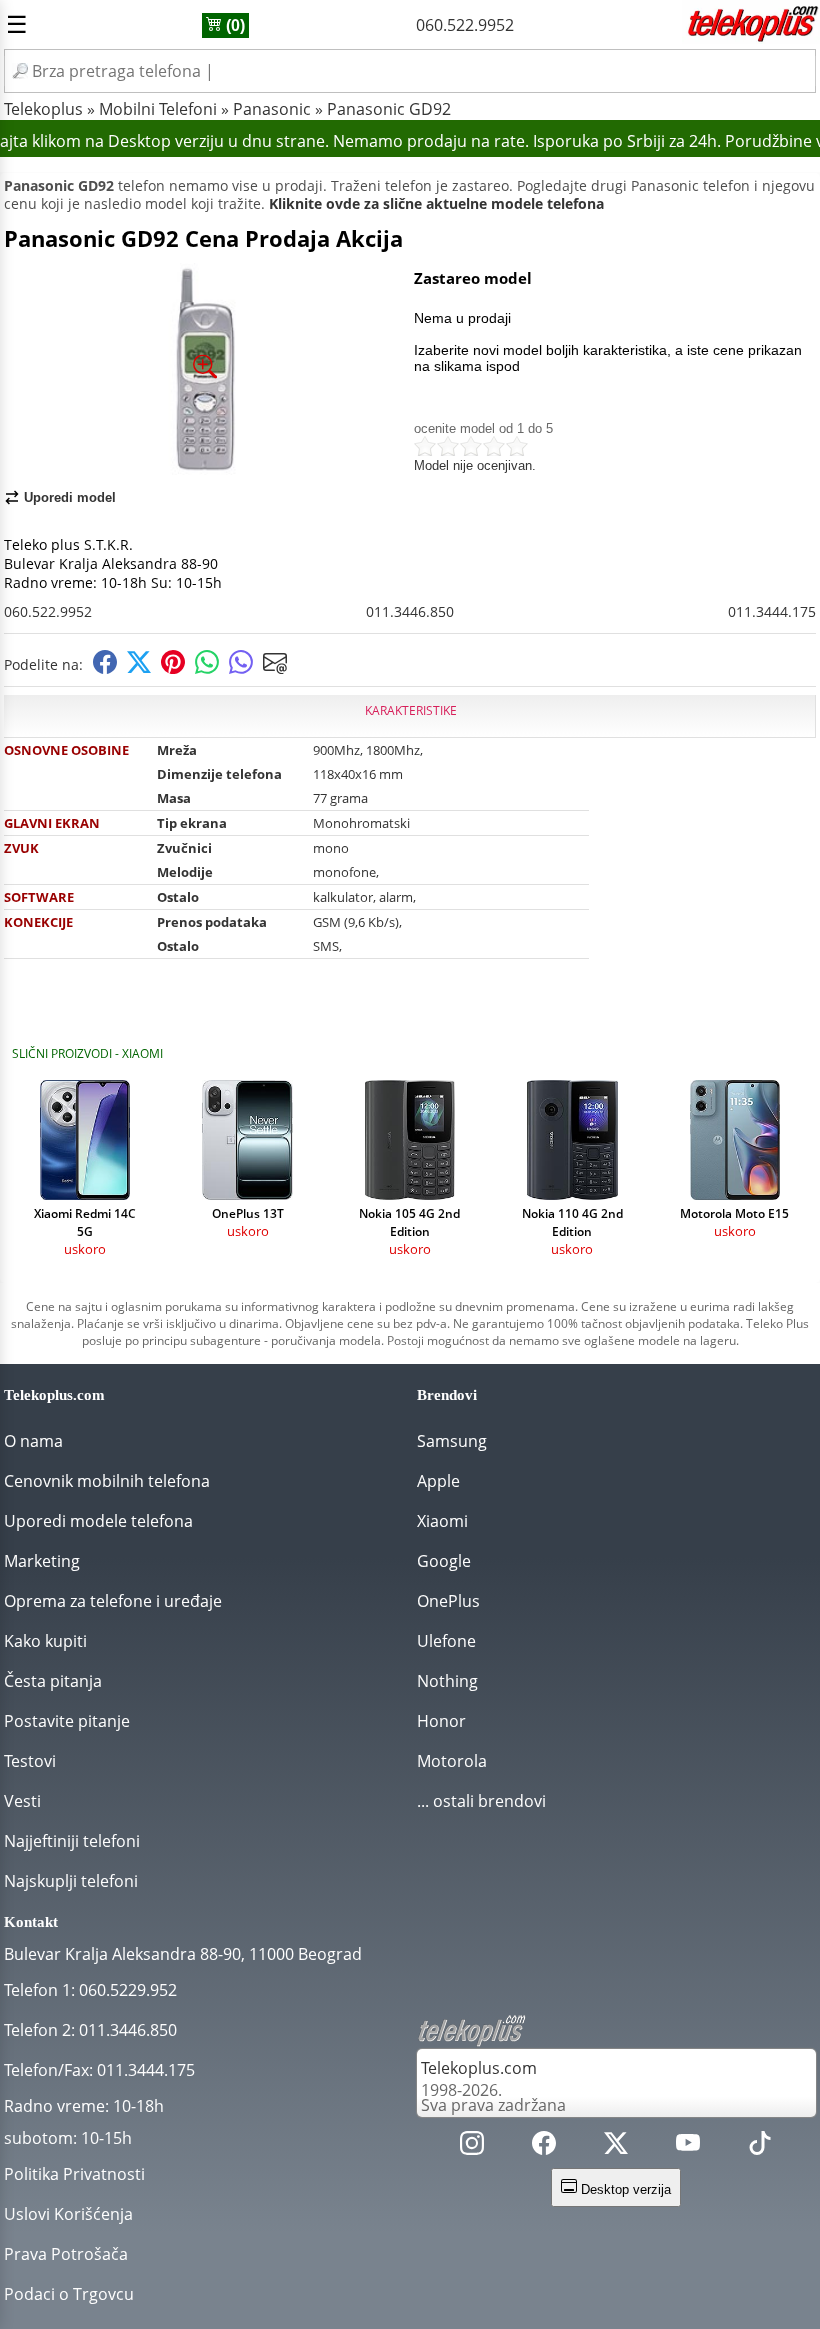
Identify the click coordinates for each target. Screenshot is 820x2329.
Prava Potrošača (66, 2254)
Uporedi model (70, 497)
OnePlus (448, 1601)
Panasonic (272, 109)
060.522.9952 (465, 25)
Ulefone (446, 1641)
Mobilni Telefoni (158, 109)
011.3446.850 (410, 611)
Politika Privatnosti (74, 2174)
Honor (441, 1721)
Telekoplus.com (479, 2068)
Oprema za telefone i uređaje (113, 1601)
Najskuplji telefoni (71, 1881)
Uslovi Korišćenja (68, 2214)
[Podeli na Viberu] (241, 668)
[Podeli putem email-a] (275, 668)
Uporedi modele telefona (98, 1521)
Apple (438, 1481)
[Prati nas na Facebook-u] (544, 2147)
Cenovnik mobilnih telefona (107, 1481)
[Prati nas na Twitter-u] (616, 2147)
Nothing (447, 1681)
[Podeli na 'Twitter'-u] (139, 668)
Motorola (452, 1761)
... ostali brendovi (481, 1801)
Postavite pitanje (67, 1721)
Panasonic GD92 (389, 109)
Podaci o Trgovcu (69, 2294)
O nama (33, 1441)
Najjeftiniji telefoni (72, 1841)
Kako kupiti (45, 1641)
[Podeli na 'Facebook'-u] (105, 668)
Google (444, 1561)
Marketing (42, 1561)
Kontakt (31, 1922)
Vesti (22, 1801)
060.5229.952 (128, 1990)
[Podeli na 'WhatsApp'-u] (207, 668)
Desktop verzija (624, 2189)
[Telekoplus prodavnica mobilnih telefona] (751, 38)
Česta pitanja (53, 1681)
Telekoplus (43, 109)
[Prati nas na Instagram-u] (472, 2147)
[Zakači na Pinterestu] (173, 668)
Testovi (30, 1761)
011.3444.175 (772, 611)
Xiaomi (442, 1521)
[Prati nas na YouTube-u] (688, 2147)
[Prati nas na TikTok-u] (760, 2147)
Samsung (452, 1441)
